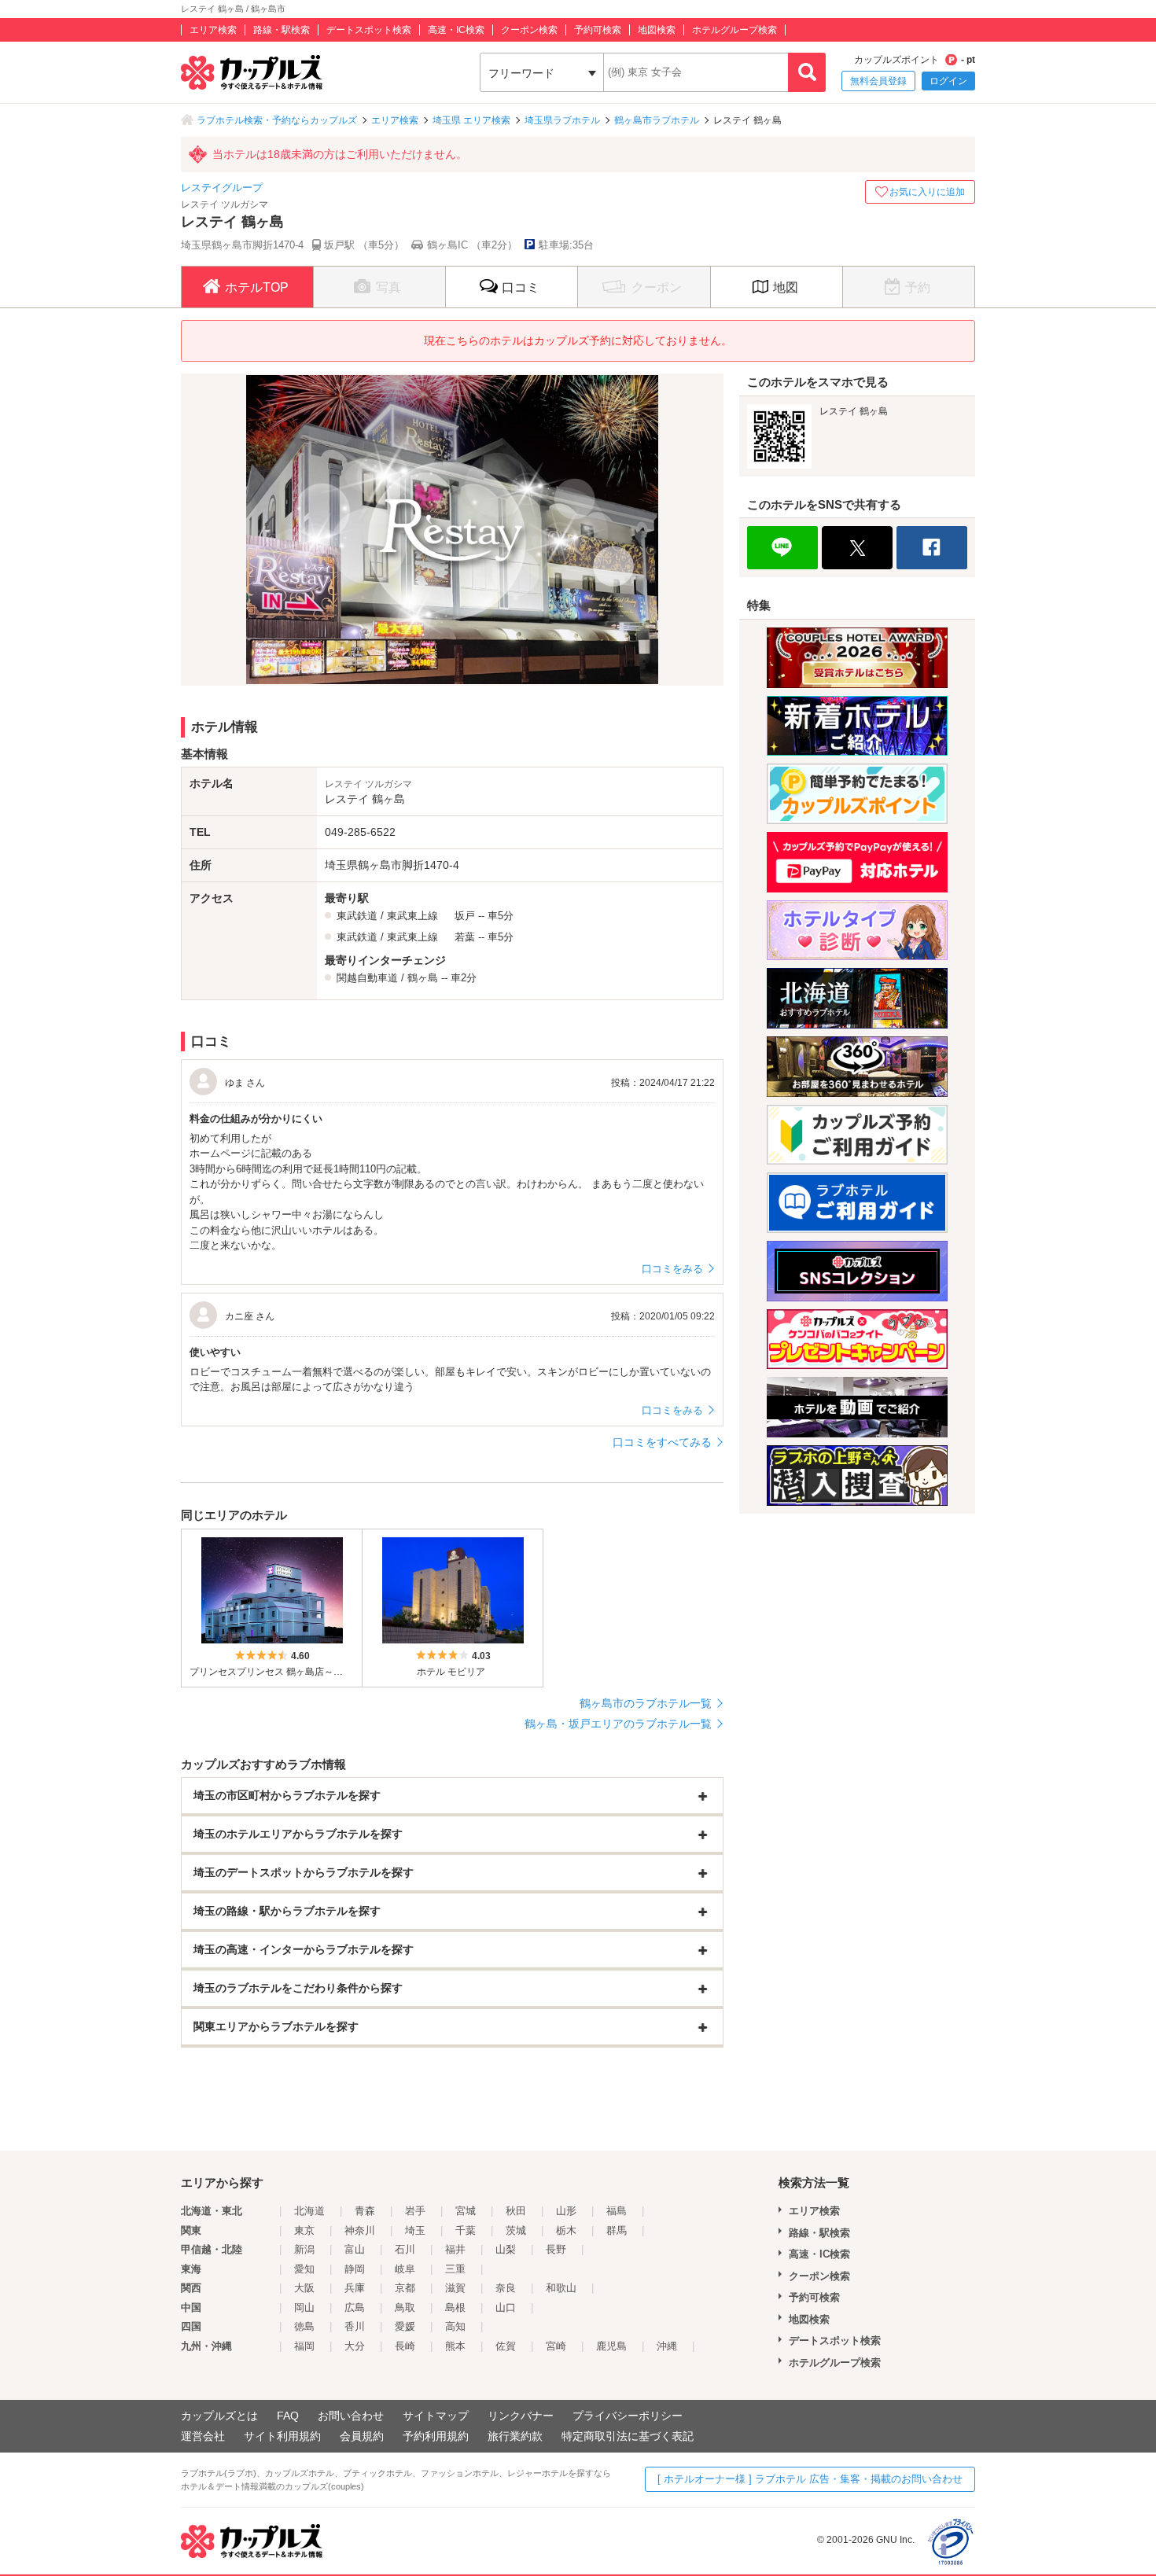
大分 (355, 2346)
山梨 (506, 2249)
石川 (405, 2249)
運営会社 (203, 2436)
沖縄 (667, 2346)
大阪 (304, 2288)
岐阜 (405, 2269)
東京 (304, 2230)
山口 (506, 2307)
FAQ (288, 2416)
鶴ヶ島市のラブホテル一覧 (646, 1703)
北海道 (309, 2211)
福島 (617, 2211)
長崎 (405, 2346)
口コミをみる (672, 1269)
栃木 (566, 2230)
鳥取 (405, 2307)
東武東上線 (412, 916)
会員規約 (362, 2436)
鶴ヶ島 (423, 978)
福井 (455, 2249)
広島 (355, 2307)
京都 (405, 2288)
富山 (355, 2249)
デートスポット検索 (369, 30)
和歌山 (561, 2288)
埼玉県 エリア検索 (471, 120)
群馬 (617, 2230)
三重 (455, 2269)
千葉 (466, 2230)
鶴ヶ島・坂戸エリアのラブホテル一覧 (618, 1724)
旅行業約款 (515, 2436)
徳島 (304, 2326)
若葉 (465, 937)
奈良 (506, 2288)
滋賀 (455, 2288)
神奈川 (360, 2230)
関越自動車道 (367, 978)
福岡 (304, 2346)
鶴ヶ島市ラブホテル (657, 120)
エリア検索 (213, 30)
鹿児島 (611, 2346)
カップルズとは (219, 2416)
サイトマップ (436, 2416)
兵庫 (355, 2288)
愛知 (304, 2269)
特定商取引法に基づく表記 (628, 2436)
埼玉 (415, 2230)
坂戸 (465, 916)
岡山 (304, 2307)
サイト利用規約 (282, 2436)
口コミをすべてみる (662, 1442)
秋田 (516, 2211)
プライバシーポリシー (628, 2416)
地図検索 (657, 30)
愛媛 (405, 2326)
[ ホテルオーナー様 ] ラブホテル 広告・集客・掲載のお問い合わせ (810, 2479)
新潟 (304, 2249)
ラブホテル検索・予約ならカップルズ (277, 120)
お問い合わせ (351, 2416)
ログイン (948, 81)
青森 (365, 2211)
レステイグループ (222, 188)
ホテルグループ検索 (734, 30)
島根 (455, 2307)
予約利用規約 (436, 2436)
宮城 (466, 2211)
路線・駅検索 (282, 30)
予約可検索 (598, 30)
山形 (566, 2211)
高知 (455, 2326)
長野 (556, 2249)
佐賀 (506, 2346)
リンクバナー (521, 2416)
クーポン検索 (529, 30)
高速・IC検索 (456, 30)
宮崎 (556, 2346)
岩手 (415, 2211)
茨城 (516, 2230)
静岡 (355, 2269)
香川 (355, 2326)
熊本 (455, 2346)
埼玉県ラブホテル (562, 120)
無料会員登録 (878, 81)
